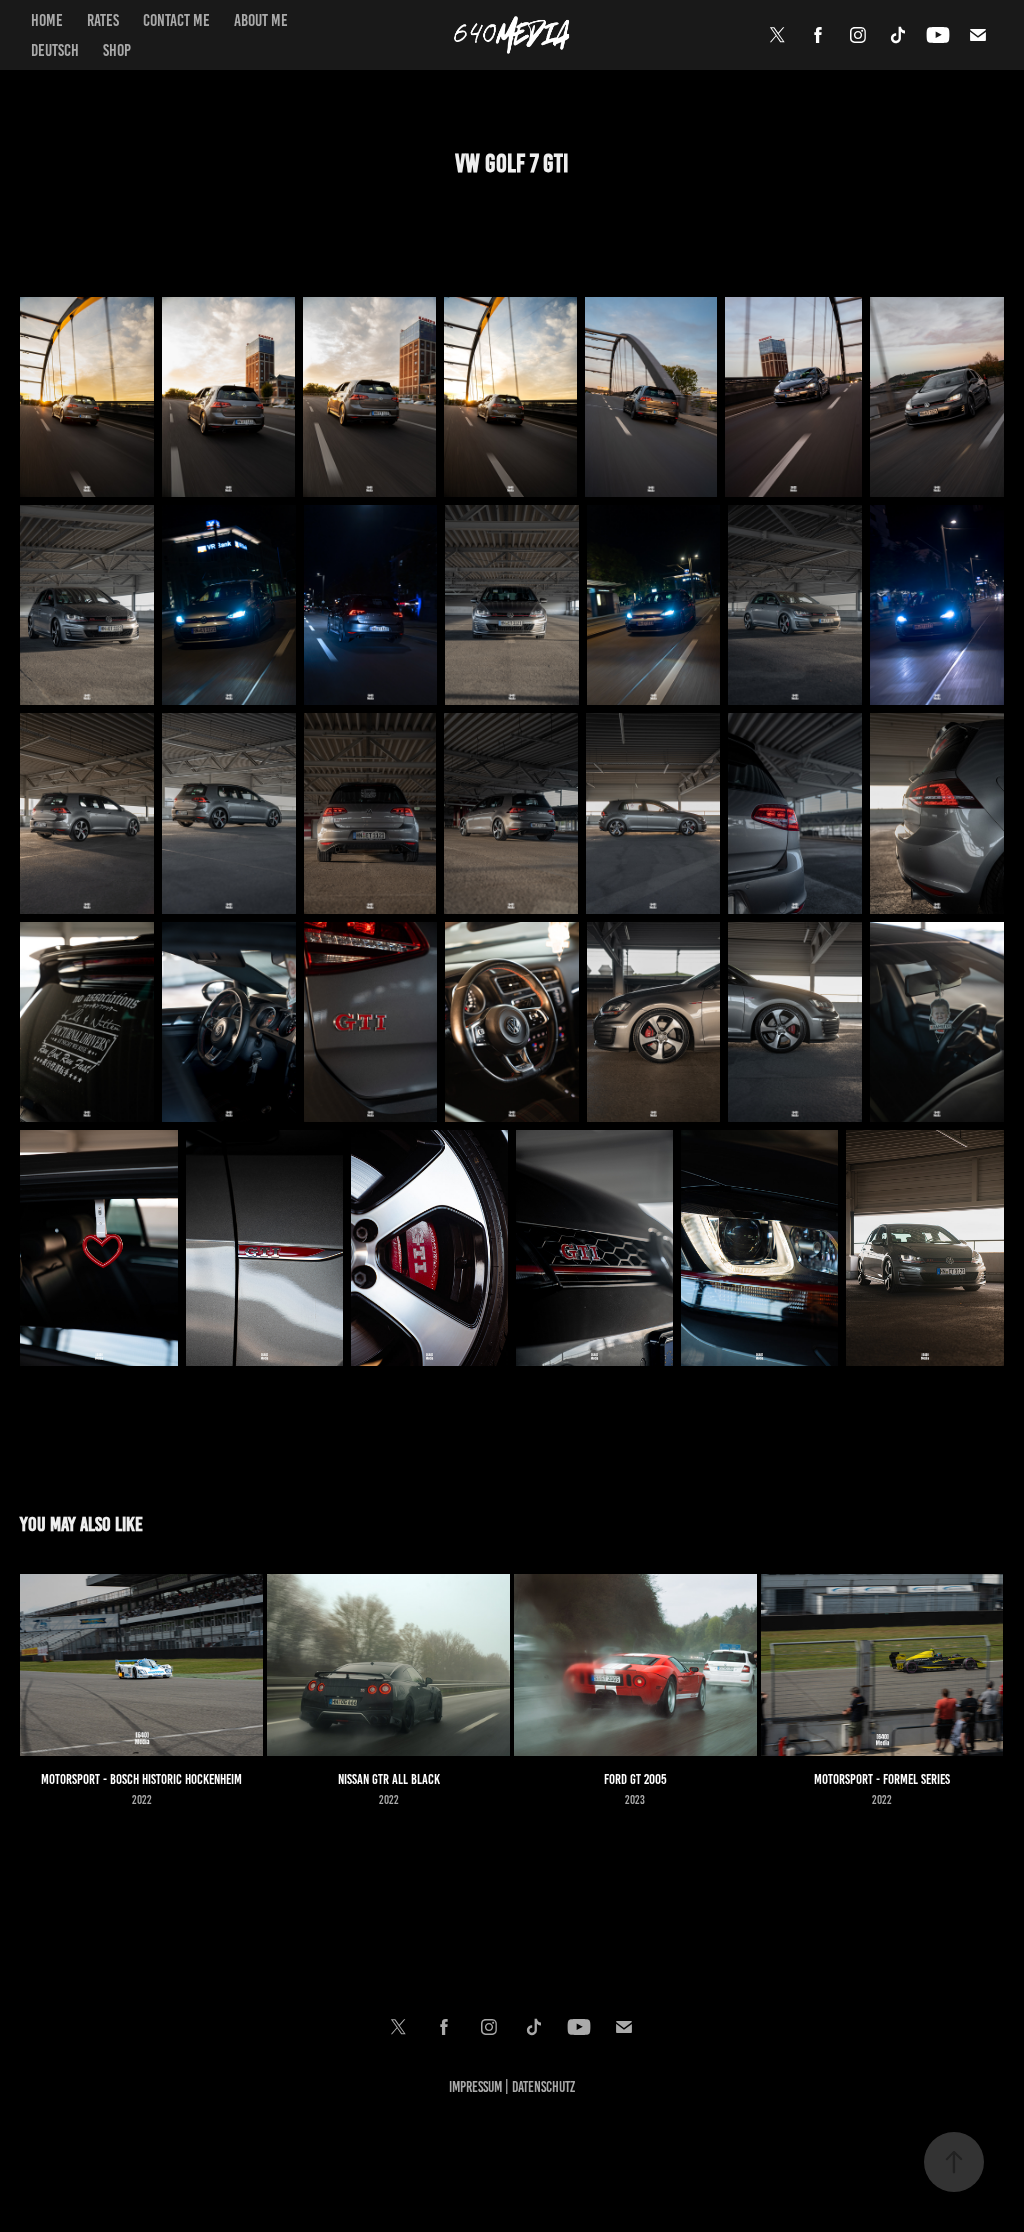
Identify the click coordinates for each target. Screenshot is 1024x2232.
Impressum (475, 2087)
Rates (103, 20)
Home (47, 20)
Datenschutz (543, 2087)
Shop (117, 50)
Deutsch (55, 50)
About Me (261, 20)
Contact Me (176, 20)
